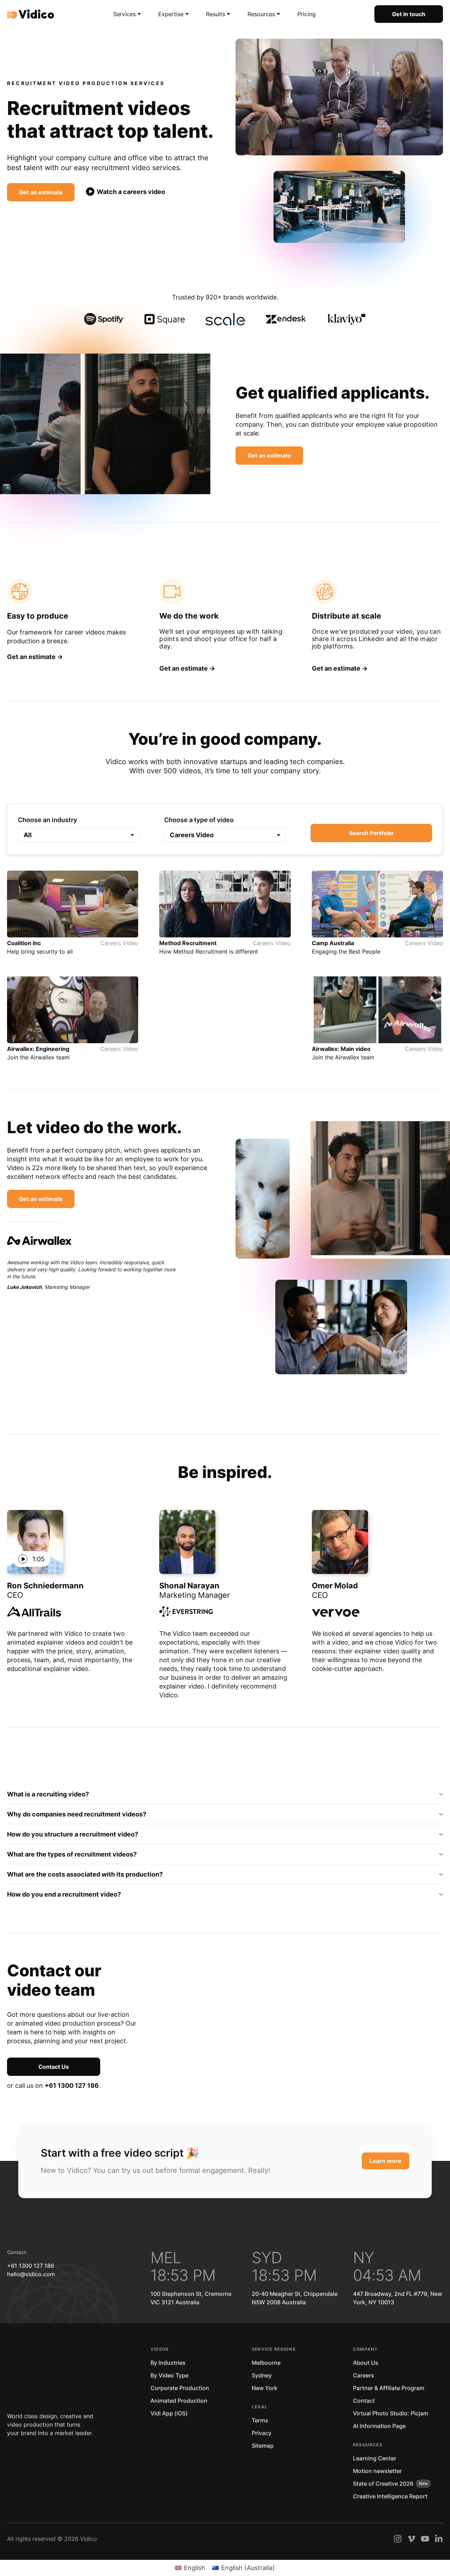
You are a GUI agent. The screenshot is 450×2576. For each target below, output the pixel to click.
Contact (364, 2401)
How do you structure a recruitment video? (73, 1834)
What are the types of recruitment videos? (72, 1854)
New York (265, 2388)
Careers (364, 2375)
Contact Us (54, 2067)
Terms (260, 2420)
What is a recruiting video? (48, 1794)
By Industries (168, 2363)
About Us (366, 2363)
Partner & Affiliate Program (389, 2388)
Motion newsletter (377, 2471)
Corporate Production (180, 2388)
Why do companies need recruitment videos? (77, 1814)
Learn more (385, 2161)
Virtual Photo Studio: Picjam (391, 2413)
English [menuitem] (195, 2568)
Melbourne (266, 2363)
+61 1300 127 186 (72, 2086)
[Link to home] (31, 14)
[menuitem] (190, 2568)
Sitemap (263, 2446)
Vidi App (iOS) (169, 2413)
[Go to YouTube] (425, 2539)
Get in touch (409, 14)
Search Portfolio (371, 833)
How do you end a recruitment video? (64, 1894)
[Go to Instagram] (398, 2539)
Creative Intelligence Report (390, 2496)
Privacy (262, 2433)
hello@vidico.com (31, 2274)
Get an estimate (41, 192)
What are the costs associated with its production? (85, 1874)
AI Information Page (379, 2426)
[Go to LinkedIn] (439, 2539)
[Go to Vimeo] (411, 2539)
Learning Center (375, 2458)
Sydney (262, 2375)
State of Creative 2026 (383, 2484)
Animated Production (179, 2401)
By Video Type (169, 2375)
